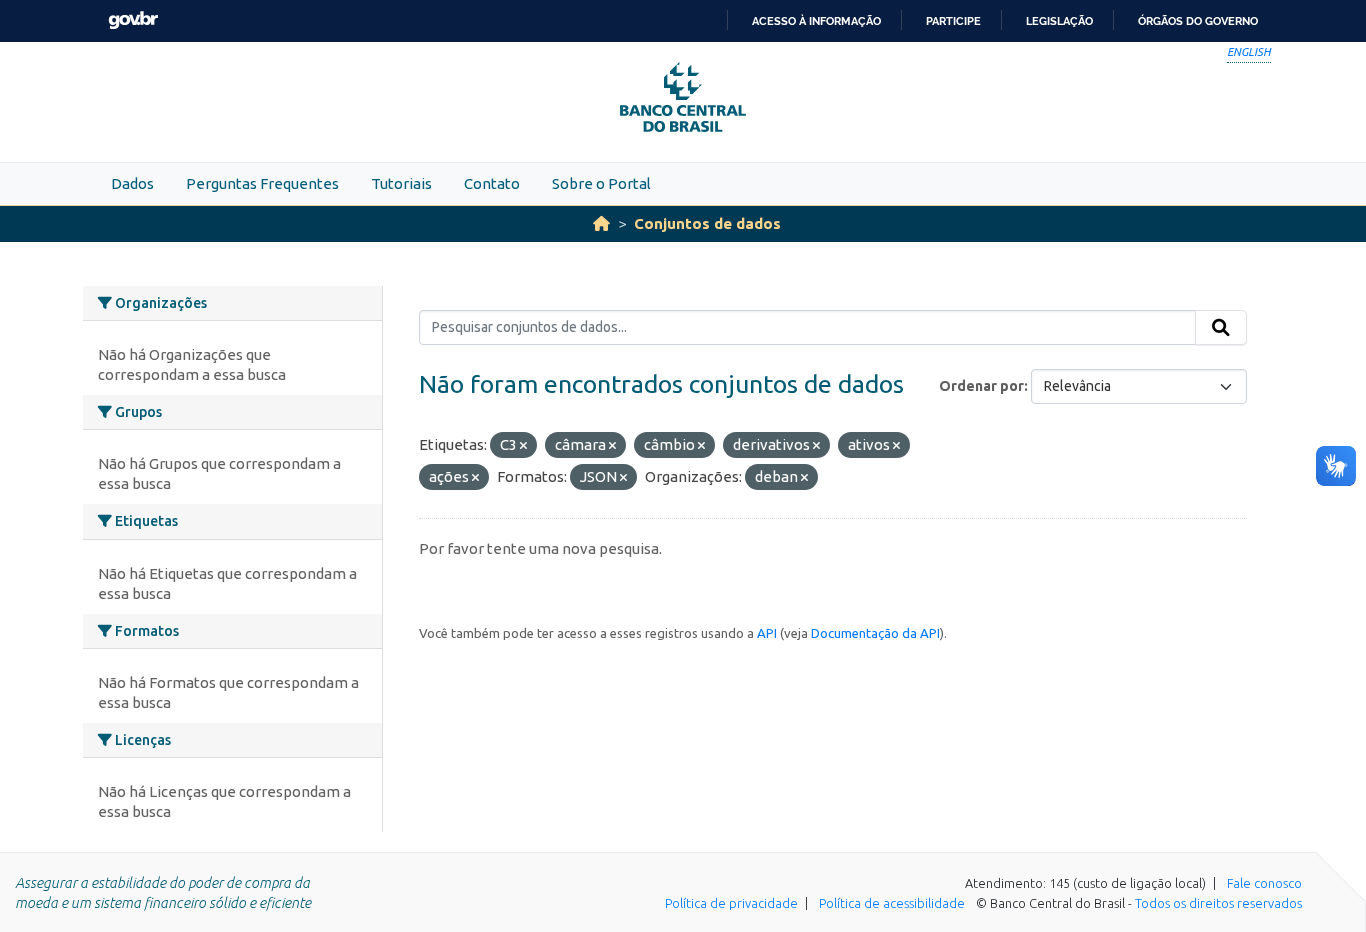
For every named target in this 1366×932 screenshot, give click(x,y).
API (767, 633)
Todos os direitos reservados (1218, 903)
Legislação (1059, 21)
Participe (953, 21)
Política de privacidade (731, 903)
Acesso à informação (816, 21)
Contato (492, 183)
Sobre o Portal (601, 183)
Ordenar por (981, 386)
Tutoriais (401, 183)
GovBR (133, 20)
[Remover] (523, 446)
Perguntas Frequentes (262, 183)
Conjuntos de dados (707, 223)
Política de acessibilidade (892, 903)
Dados (132, 183)
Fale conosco (1264, 883)
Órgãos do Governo (1198, 21)
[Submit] (1221, 328)
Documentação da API (875, 633)
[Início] (601, 223)
